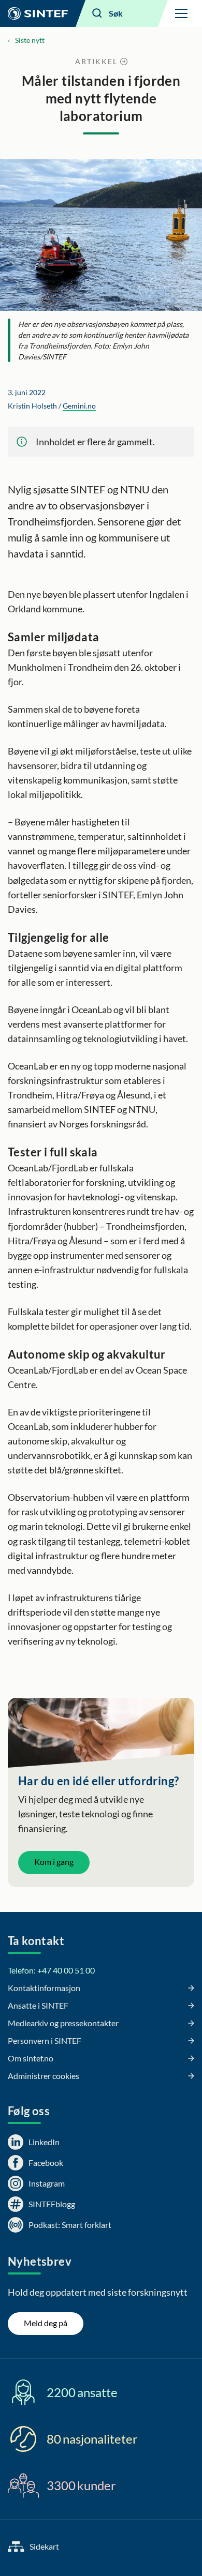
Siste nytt (30, 40)
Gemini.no (79, 406)
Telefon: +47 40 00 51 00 (51, 1970)
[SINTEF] (38, 13)
